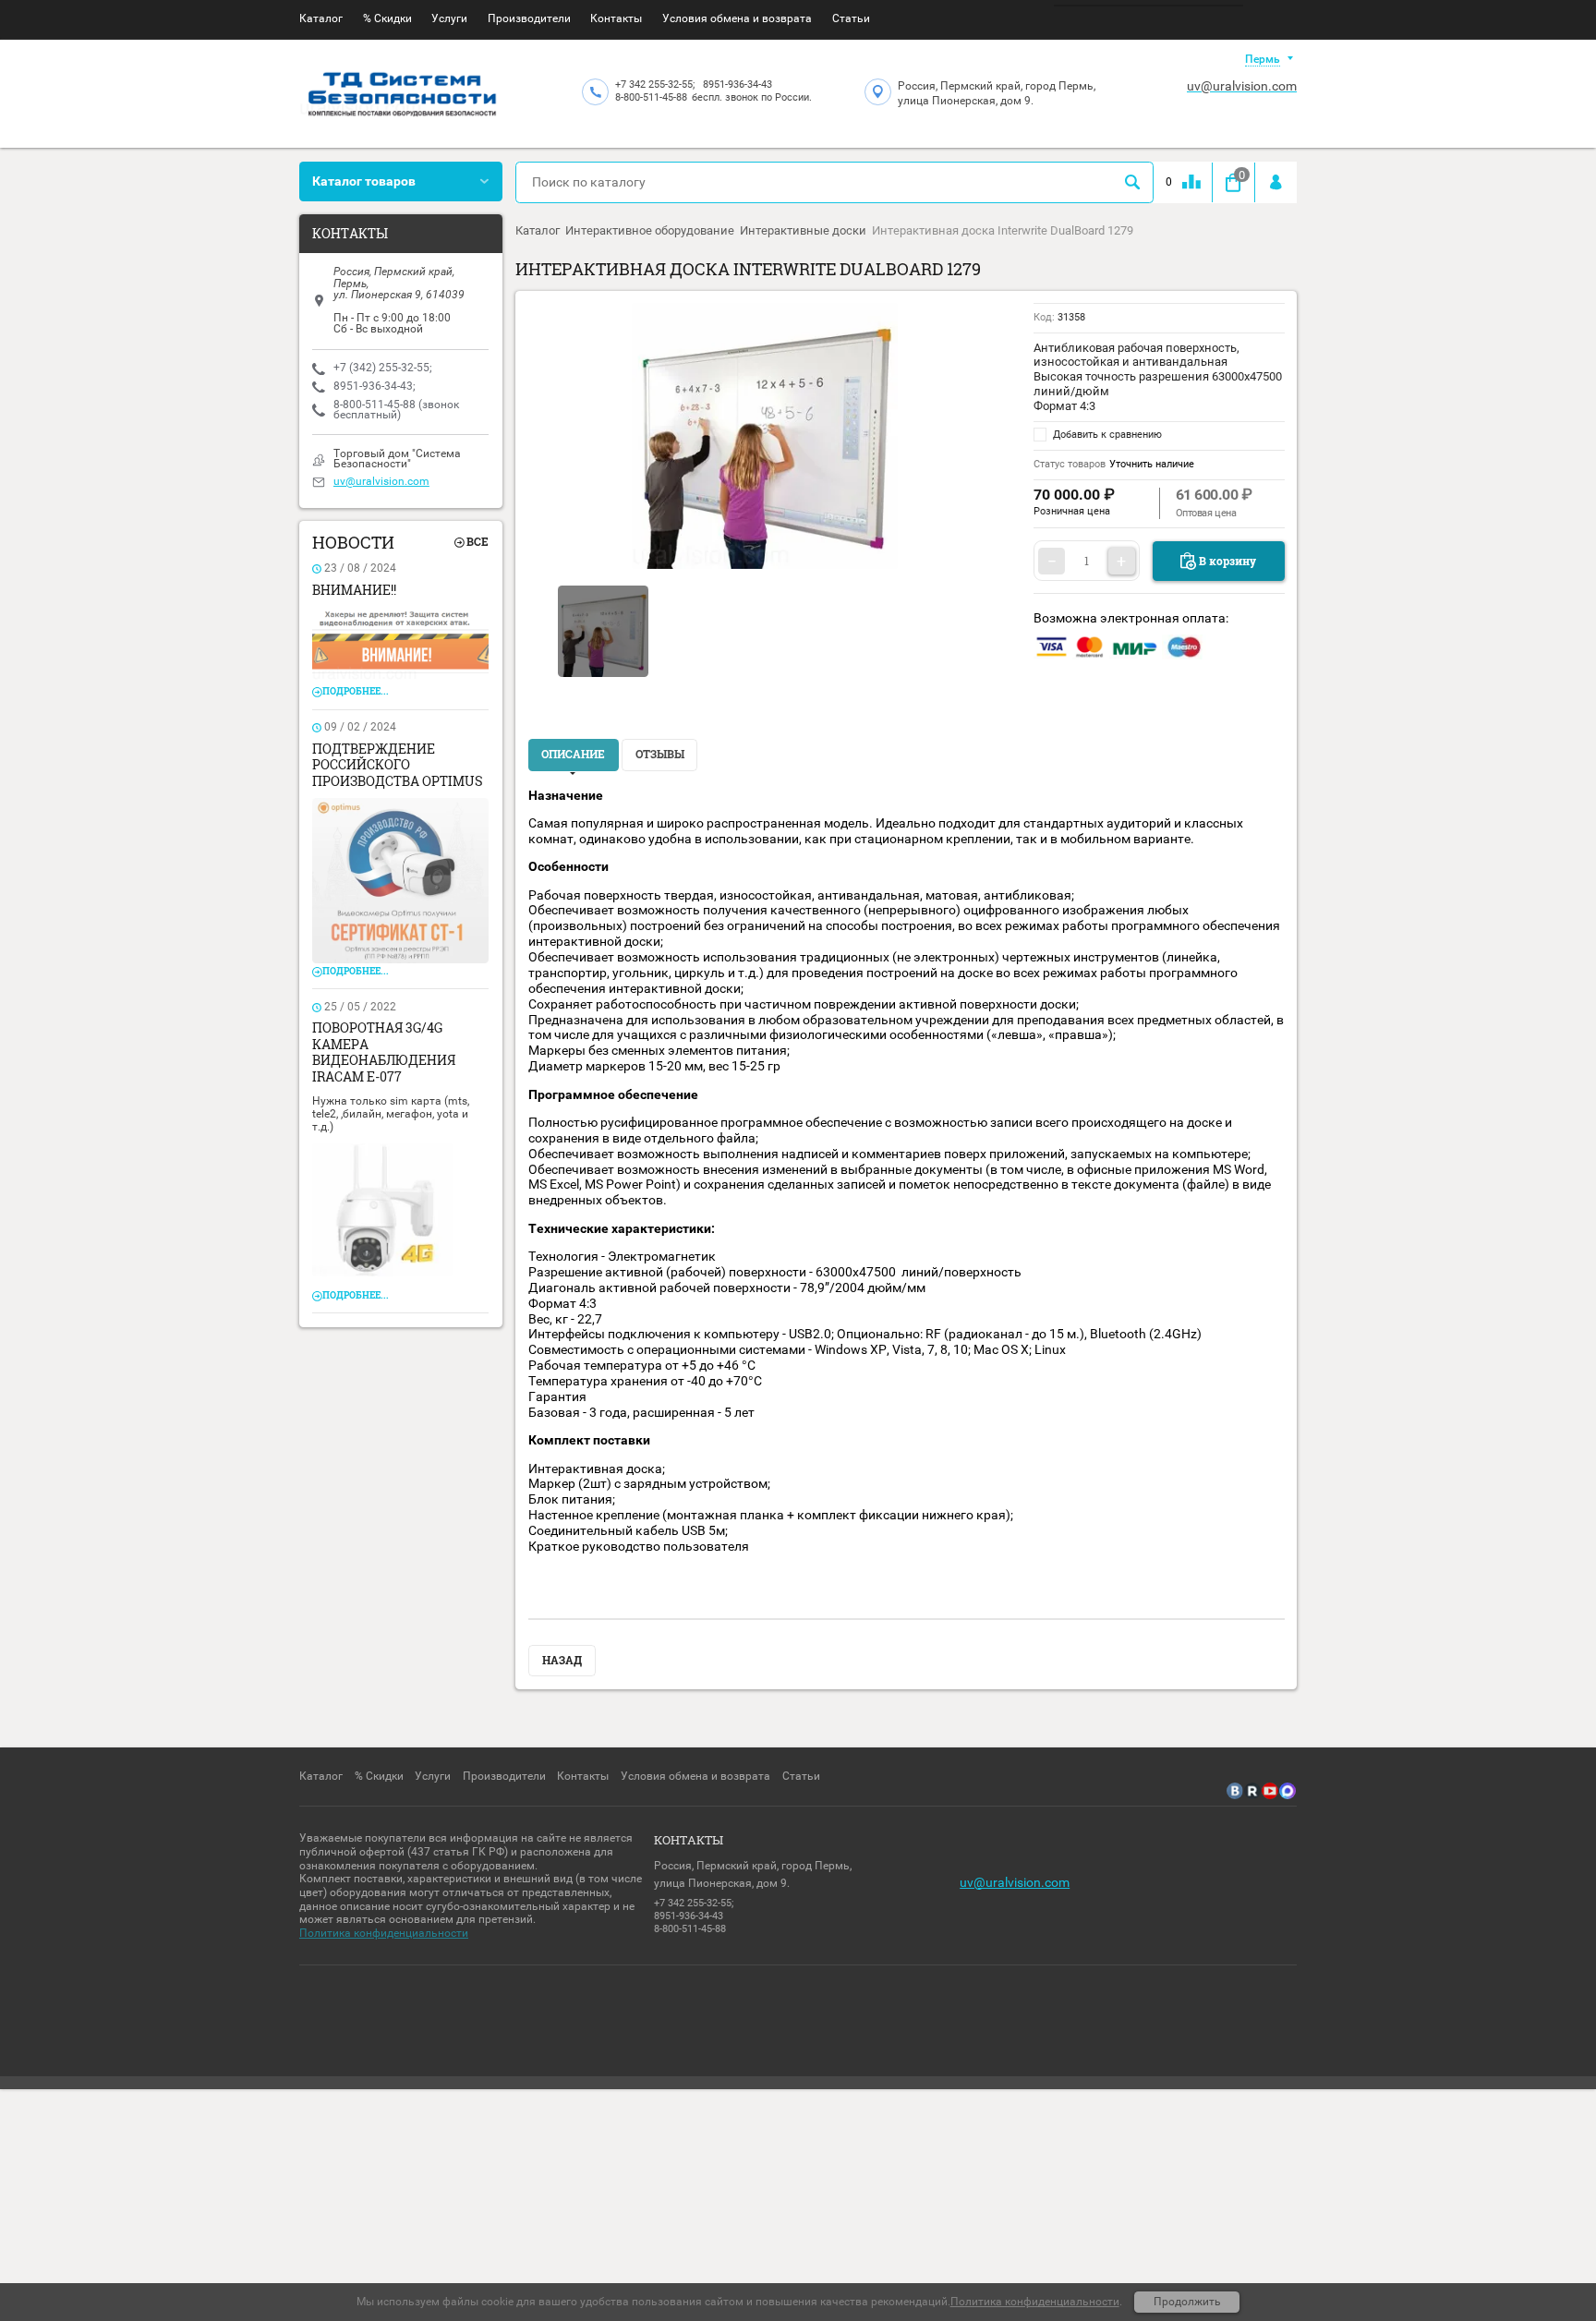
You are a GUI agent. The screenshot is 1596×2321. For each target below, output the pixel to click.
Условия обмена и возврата (737, 18)
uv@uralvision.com (1242, 86)
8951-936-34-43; (375, 386)
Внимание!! (354, 590)
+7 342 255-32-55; (655, 85)
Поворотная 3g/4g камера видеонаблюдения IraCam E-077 (384, 1052)
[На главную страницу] (403, 97)
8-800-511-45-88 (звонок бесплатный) (396, 410)
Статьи (851, 18)
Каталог (321, 18)
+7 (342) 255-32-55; (383, 368)
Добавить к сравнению (1106, 435)
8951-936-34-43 (738, 85)
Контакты (616, 18)
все (478, 542)
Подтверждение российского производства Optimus (398, 765)
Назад (562, 1660)
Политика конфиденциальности (384, 1933)
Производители (529, 18)
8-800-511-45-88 (651, 97)
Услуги (449, 18)
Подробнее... (356, 691)
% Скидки (387, 18)
